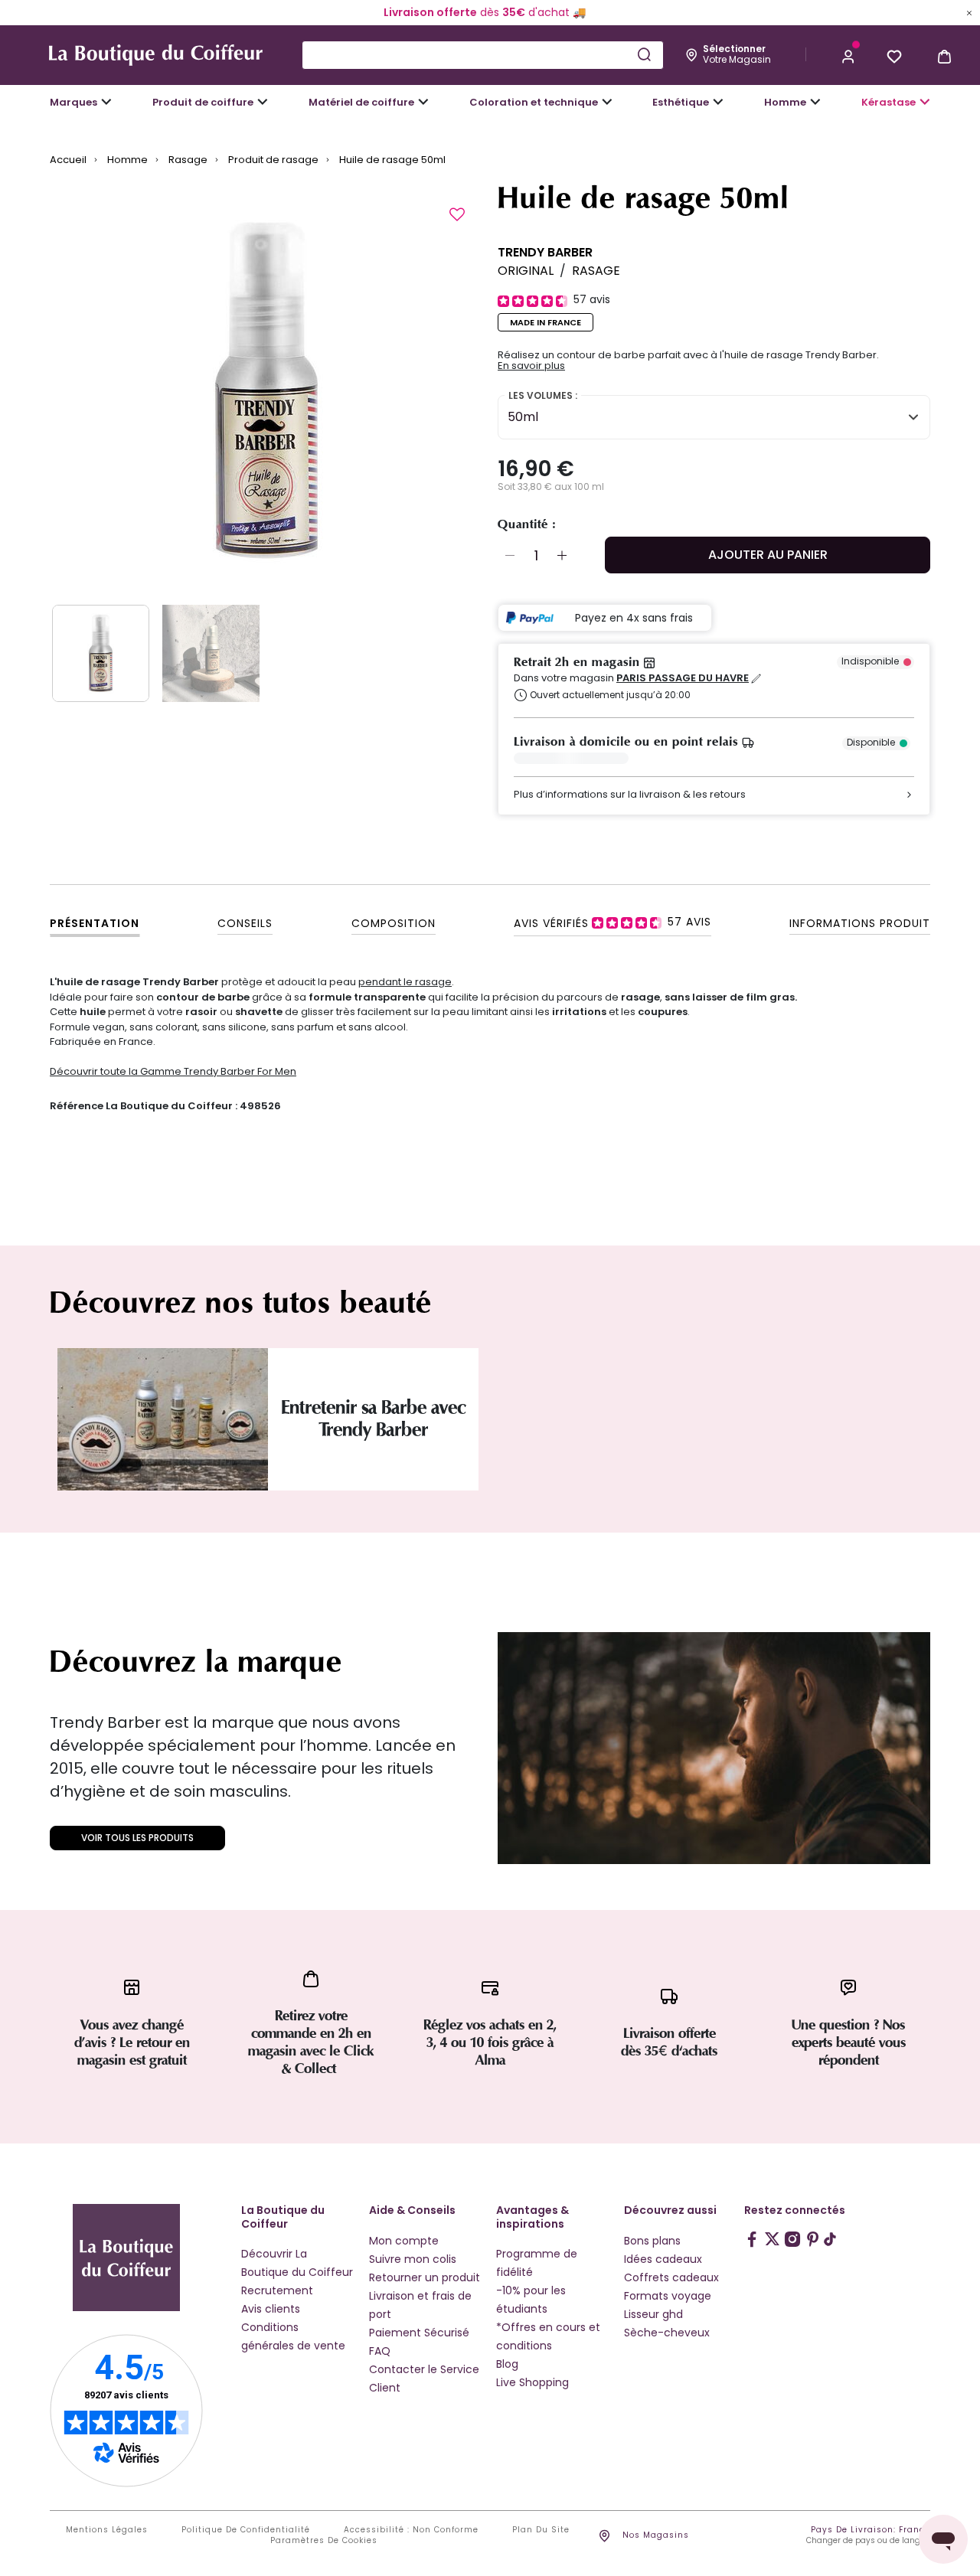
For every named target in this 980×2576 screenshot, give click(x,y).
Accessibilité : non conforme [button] (411, 2530)
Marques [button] (73, 102)
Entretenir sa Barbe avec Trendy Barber (373, 1419)
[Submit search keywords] (644, 54)
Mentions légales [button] (107, 2530)
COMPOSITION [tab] (394, 923)
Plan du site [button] (541, 2530)
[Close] (969, 12)
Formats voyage (668, 2296)
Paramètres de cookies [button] (324, 2541)
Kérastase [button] (889, 102)
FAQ (380, 2351)
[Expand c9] (423, 102)
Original (526, 271)
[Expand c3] (263, 102)
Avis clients (271, 2309)
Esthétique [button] (681, 102)
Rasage (596, 271)
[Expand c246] (815, 102)
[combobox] (483, 55)
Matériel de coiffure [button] (361, 102)
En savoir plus (531, 366)
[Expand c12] (607, 102)
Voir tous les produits (137, 1838)
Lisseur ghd (653, 2314)
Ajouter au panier (768, 555)
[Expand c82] (718, 102)
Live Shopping (532, 2382)
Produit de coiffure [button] (203, 102)
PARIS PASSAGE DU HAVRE (683, 678)
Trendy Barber (545, 252)
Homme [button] (785, 102)
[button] (848, 55)
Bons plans (652, 2241)
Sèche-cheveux (667, 2333)
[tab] (612, 922)
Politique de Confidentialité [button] (246, 2530)
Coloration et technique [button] (534, 102)
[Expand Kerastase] (925, 102)
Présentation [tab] (95, 923)
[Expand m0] (106, 102)
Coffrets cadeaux (671, 2277)
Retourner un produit (425, 2277)
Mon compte (404, 2241)
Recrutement (277, 2290)
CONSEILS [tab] (245, 923)
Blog (507, 2364)
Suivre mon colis (413, 2259)
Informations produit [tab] (860, 923)
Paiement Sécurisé (419, 2333)
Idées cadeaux (663, 2259)
